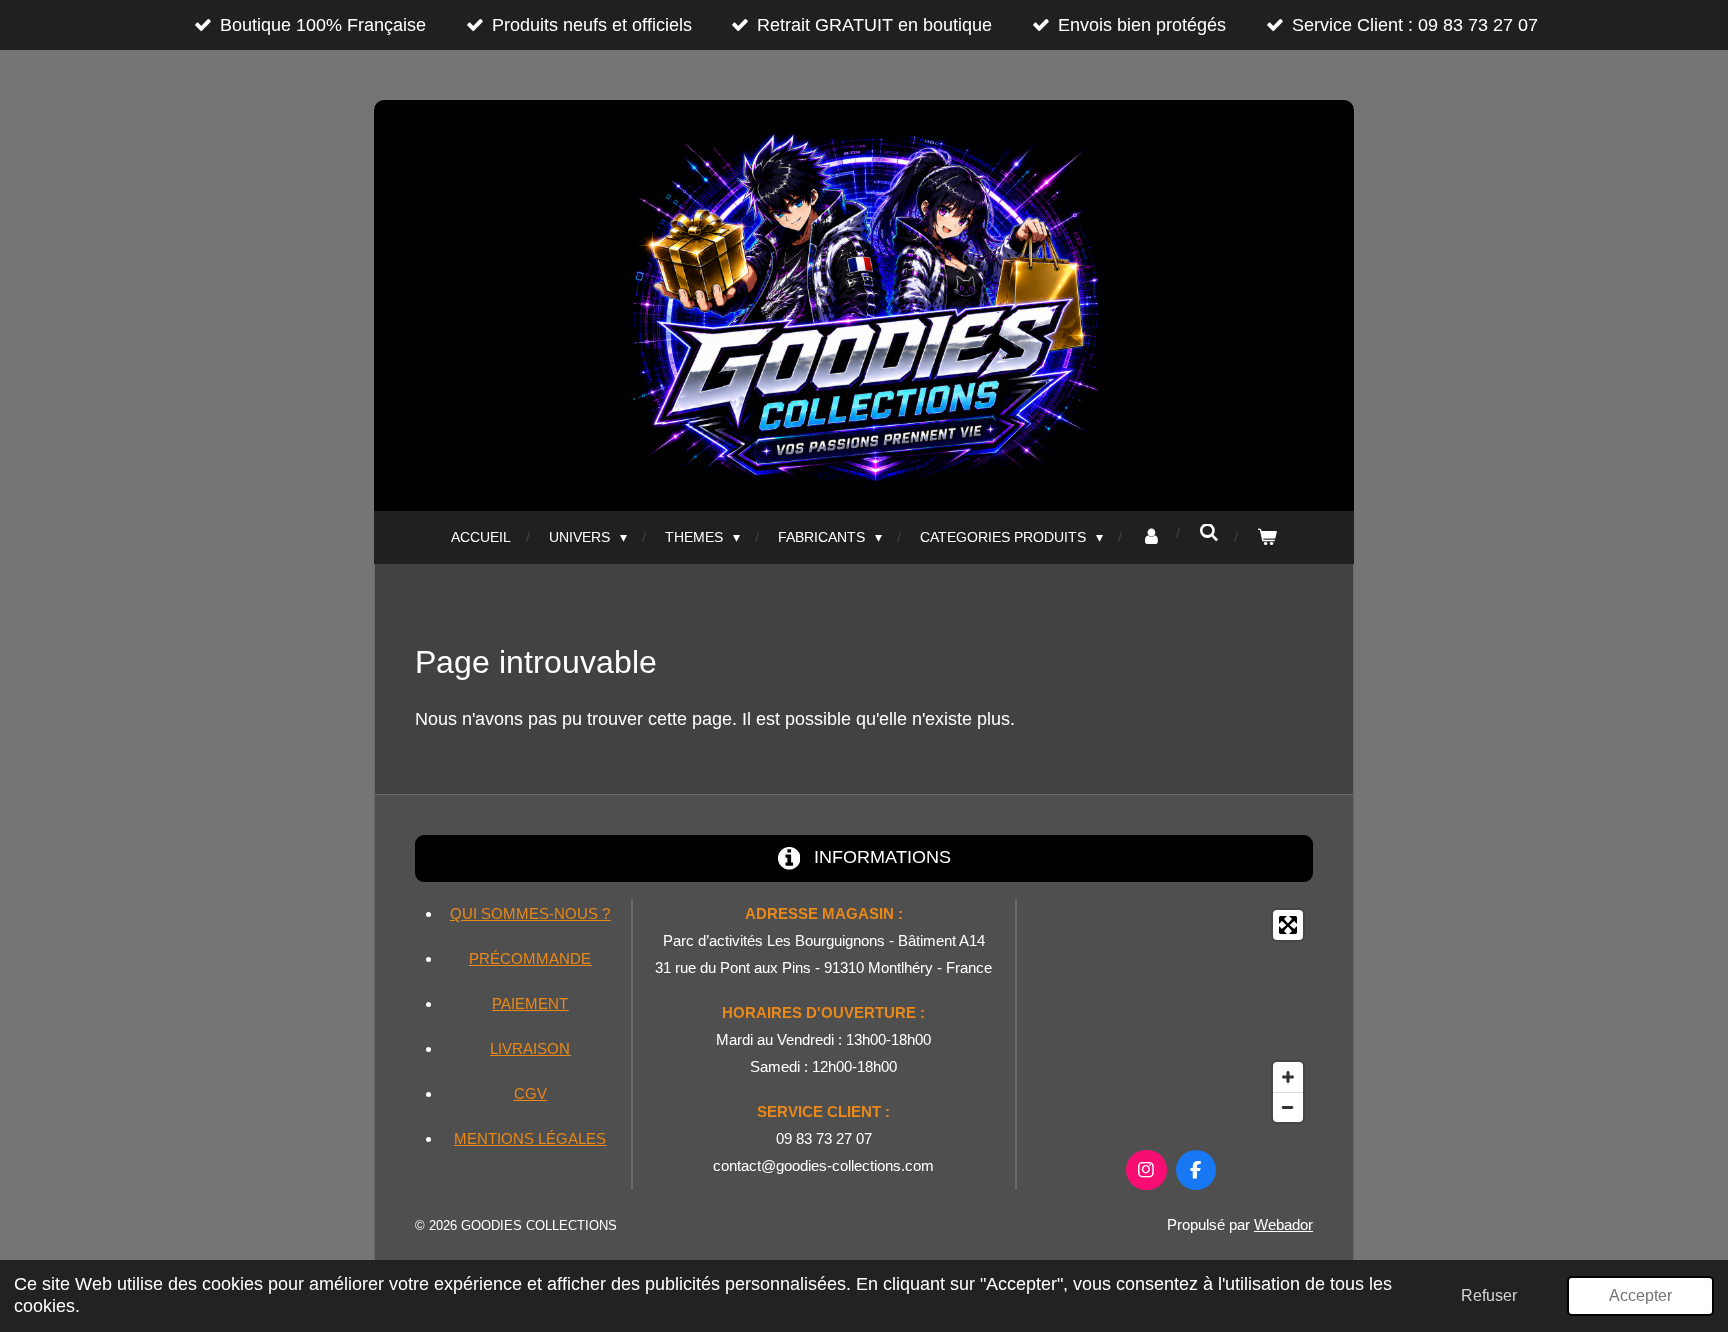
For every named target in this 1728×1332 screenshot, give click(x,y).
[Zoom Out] (1288, 1107)
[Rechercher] (1209, 533)
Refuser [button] (1489, 1295)
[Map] (1171, 1016)
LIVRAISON (530, 1048)
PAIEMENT (530, 1003)
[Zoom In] (1288, 1077)
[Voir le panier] (1267, 537)
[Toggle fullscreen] (1288, 925)
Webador (1283, 1224)
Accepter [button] (1640, 1295)
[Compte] (1151, 537)
